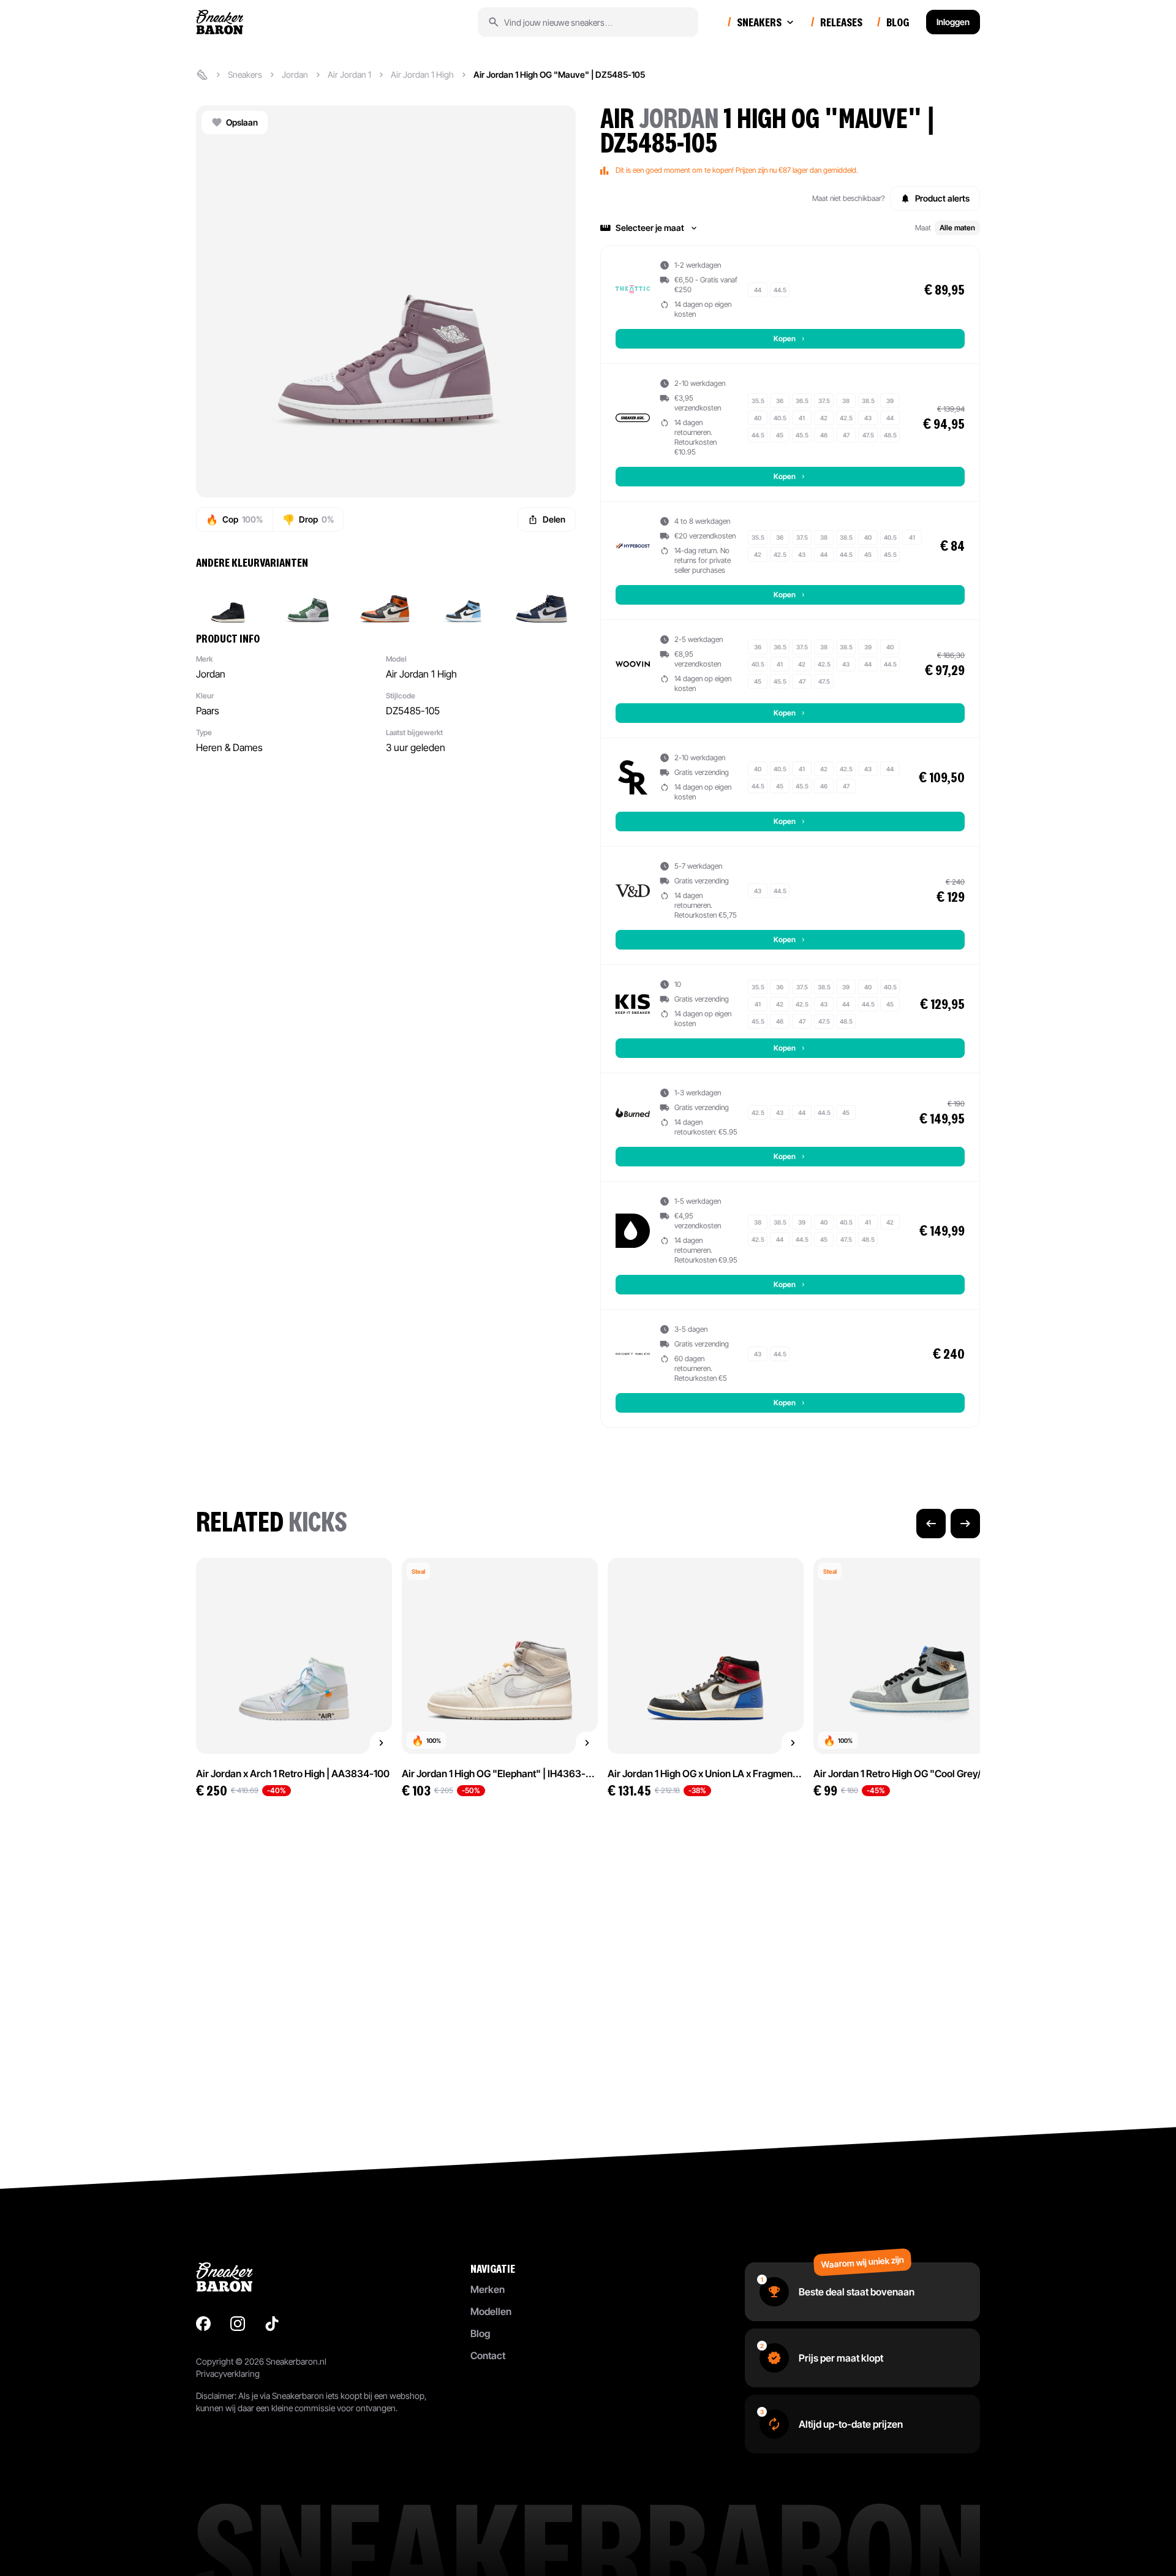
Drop (308, 519)
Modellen (491, 2311)
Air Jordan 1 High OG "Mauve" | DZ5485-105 (559, 74)
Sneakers (245, 74)
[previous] (931, 1524)
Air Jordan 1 (349, 74)
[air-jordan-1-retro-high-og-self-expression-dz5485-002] (228, 600)
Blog (480, 2333)
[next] (965, 1524)
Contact (488, 2355)
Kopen (785, 338)
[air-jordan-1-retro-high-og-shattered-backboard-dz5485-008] (385, 600)
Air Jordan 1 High (422, 74)
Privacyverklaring (228, 2374)
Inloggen (953, 22)
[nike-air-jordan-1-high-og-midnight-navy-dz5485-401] (541, 600)
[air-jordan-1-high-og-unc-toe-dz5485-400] (463, 600)
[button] (790, 228)
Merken (488, 2289)
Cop (234, 519)
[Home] (202, 75)
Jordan (295, 74)
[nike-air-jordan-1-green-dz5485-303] (306, 600)
